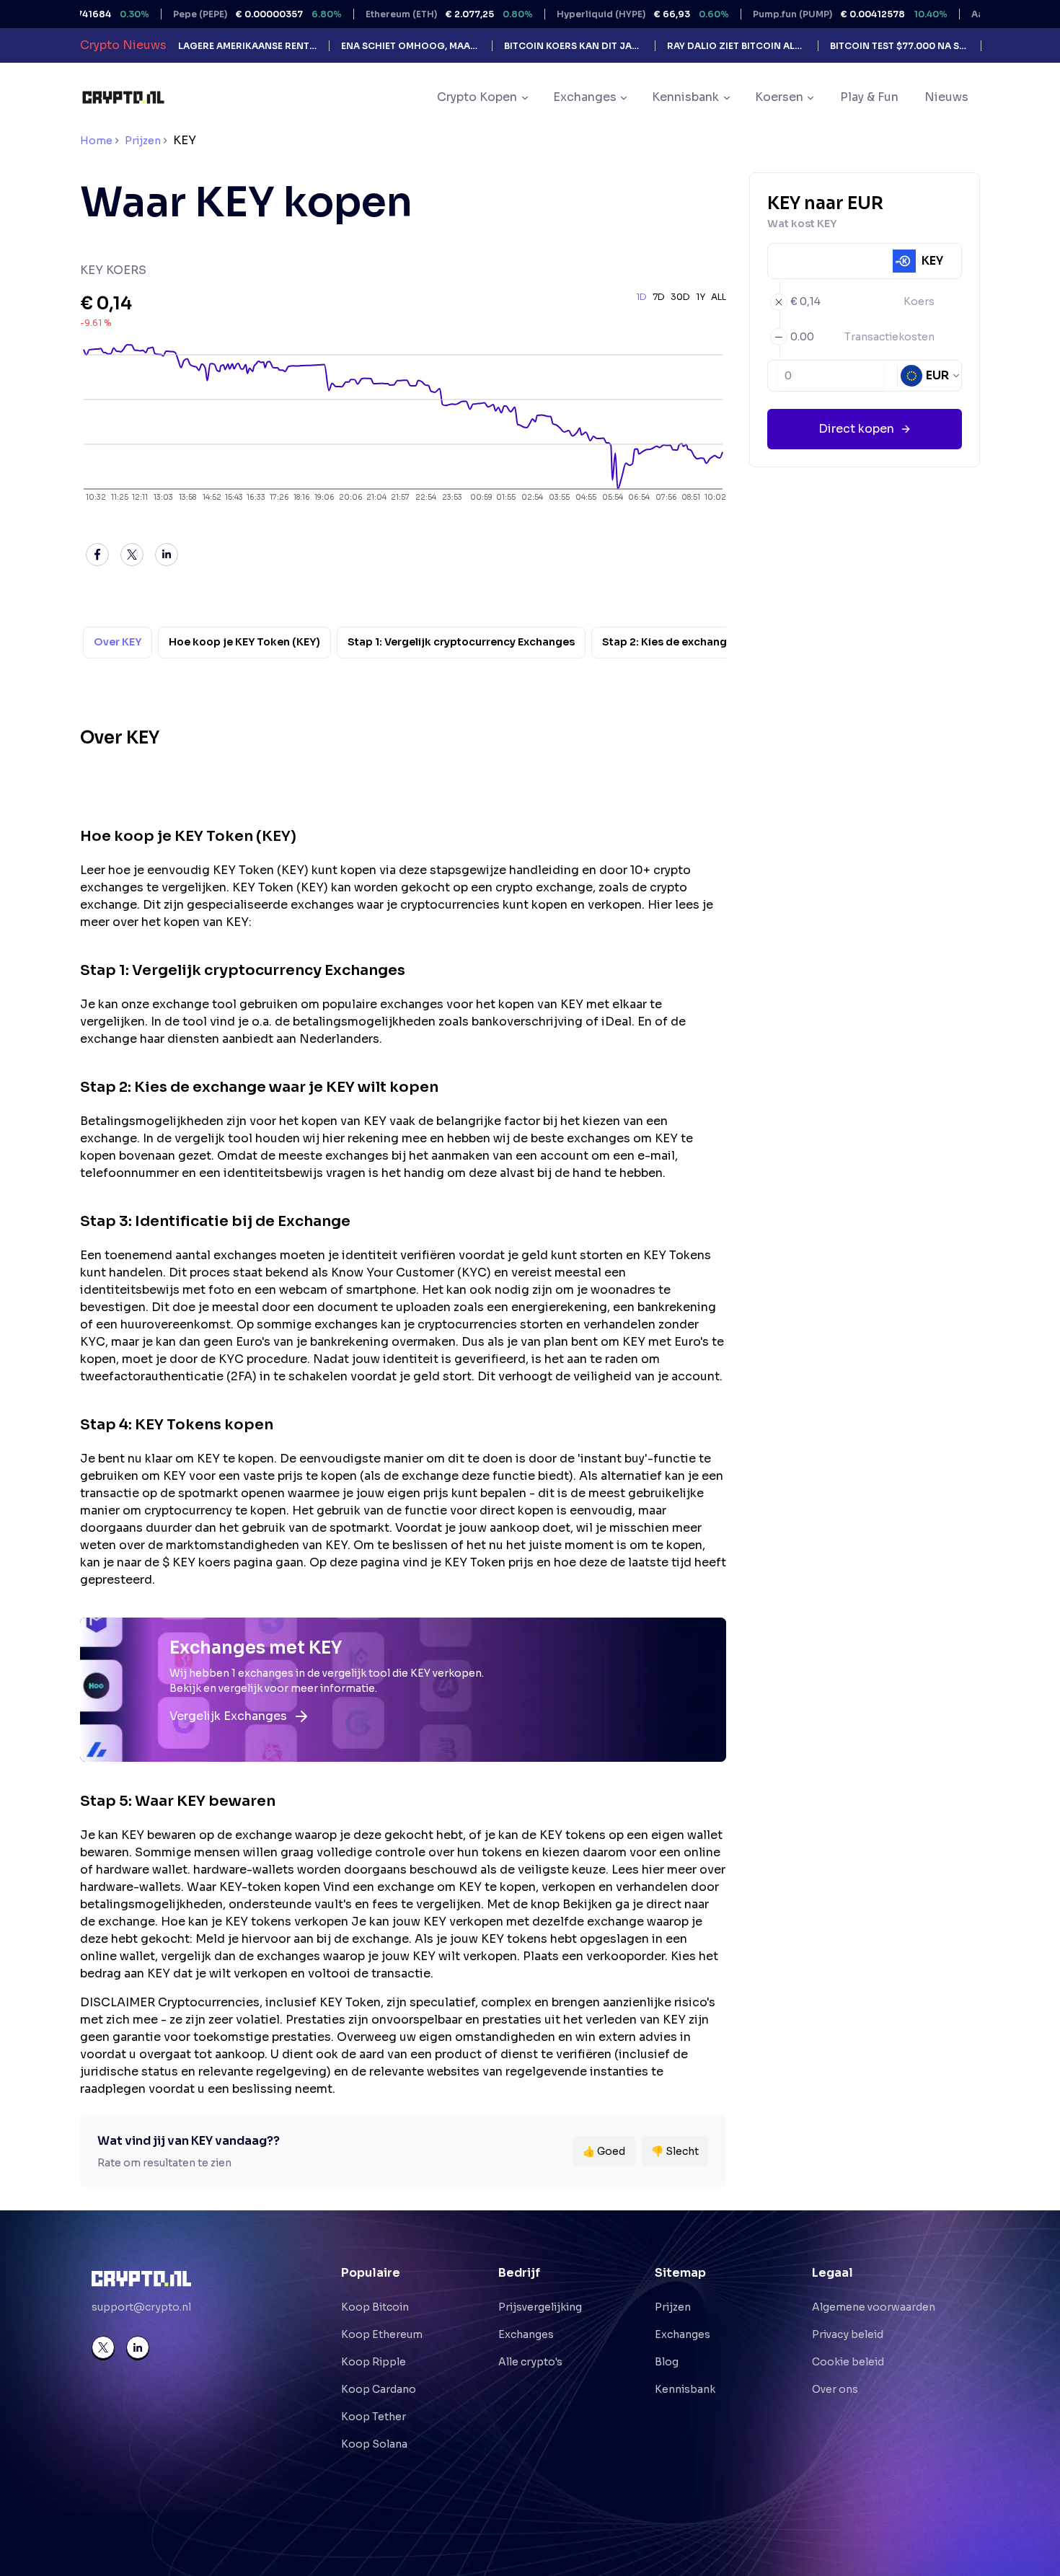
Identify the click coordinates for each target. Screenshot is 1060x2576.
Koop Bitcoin (375, 2307)
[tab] (118, 643)
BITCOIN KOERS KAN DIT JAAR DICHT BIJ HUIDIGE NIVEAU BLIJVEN (574, 46)
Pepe (203, 14)
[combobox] (931, 376)
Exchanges (526, 2334)
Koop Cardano (379, 2389)
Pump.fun (795, 14)
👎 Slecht (675, 2151)
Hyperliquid (588, 14)
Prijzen (143, 141)
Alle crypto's (530, 2362)
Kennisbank (685, 2389)
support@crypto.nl (141, 2307)
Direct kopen (856, 429)
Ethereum (394, 14)
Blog (667, 2362)
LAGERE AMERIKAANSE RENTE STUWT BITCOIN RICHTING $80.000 (248, 46)
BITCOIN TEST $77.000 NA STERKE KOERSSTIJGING (900, 46)
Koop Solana (374, 2444)
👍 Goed (604, 2151)
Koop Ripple (374, 2362)
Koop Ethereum (382, 2334)
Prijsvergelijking (540, 2307)
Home (96, 141)
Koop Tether (374, 2417)
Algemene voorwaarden (874, 2307)
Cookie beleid (848, 2362)
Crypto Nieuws (123, 45)
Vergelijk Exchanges (228, 1716)
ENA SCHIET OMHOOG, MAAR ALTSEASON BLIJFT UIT (411, 46)
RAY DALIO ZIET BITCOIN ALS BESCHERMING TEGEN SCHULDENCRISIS (737, 46)
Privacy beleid (848, 2334)
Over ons (835, 2389)
